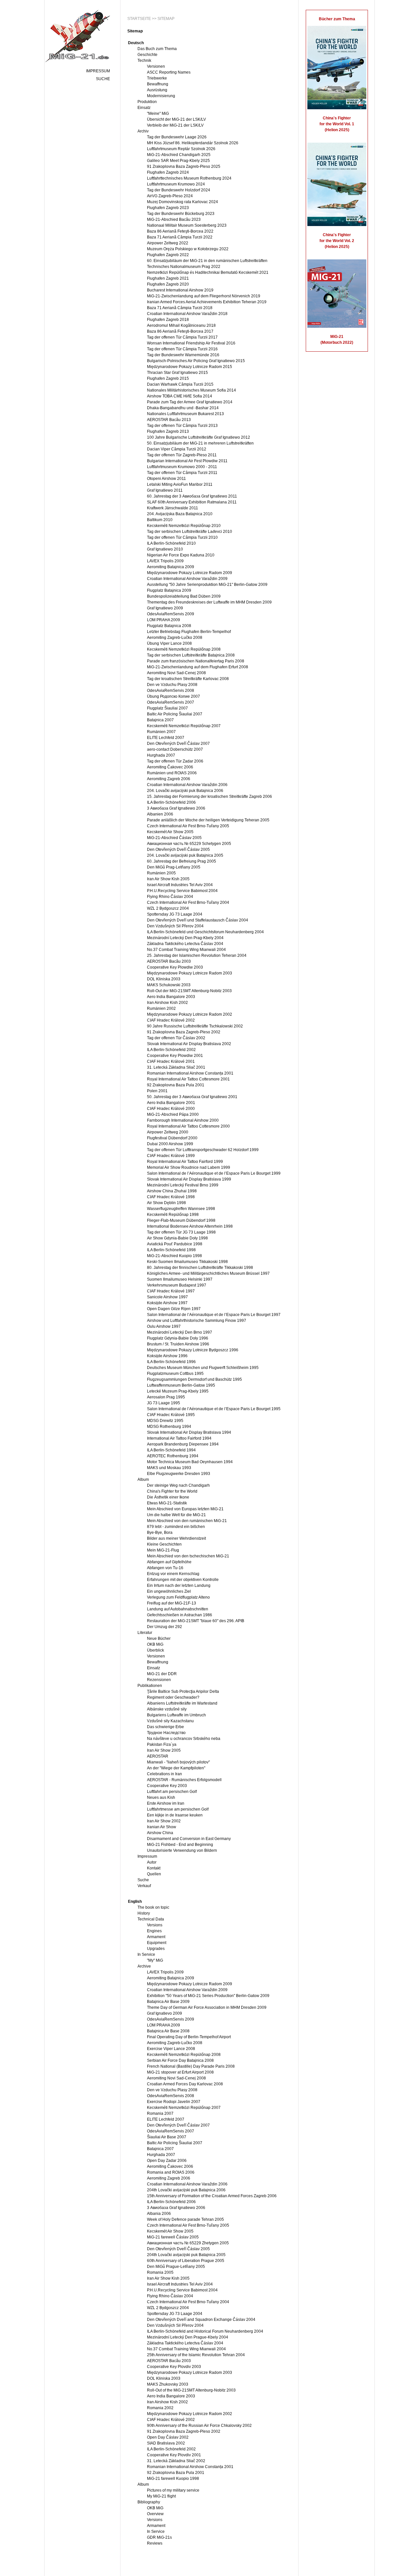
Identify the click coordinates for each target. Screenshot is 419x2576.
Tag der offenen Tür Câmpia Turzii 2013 (182, 426)
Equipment (157, 1943)
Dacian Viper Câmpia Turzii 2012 (177, 449)
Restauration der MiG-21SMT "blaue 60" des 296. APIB (196, 1621)
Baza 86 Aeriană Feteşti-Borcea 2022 (180, 231)
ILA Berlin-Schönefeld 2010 (171, 543)
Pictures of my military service (173, 2490)
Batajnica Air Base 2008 (168, 2031)
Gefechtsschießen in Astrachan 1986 (180, 1615)
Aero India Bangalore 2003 (171, 997)
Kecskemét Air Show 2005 (170, 832)
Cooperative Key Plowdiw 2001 (175, 1056)
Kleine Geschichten (164, 1544)
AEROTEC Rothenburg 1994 (173, 1456)
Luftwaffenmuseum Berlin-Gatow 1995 (181, 1385)
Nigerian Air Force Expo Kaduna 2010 (181, 555)
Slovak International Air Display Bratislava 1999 (189, 1179)
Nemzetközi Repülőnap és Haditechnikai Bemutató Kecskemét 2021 (208, 272)
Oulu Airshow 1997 (164, 1326)
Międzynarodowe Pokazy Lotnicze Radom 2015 (190, 367)
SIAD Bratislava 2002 (166, 2443)
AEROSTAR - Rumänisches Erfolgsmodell (184, 1780)
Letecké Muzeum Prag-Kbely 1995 (178, 1391)
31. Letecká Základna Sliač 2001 (176, 1067)
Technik (144, 61)
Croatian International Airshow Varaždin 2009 (187, 579)
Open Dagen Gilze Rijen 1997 (174, 1309)
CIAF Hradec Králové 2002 (171, 1020)
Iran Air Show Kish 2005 (168, 879)
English (135, 1901)
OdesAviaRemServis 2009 (171, 614)
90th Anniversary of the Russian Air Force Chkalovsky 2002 (199, 2426)
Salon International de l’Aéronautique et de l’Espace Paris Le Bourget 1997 (214, 1315)
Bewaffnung (158, 84)
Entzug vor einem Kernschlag (173, 1574)
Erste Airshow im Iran (166, 1803)
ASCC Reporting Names (169, 72)
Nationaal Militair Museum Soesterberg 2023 (187, 225)
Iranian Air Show (162, 1827)
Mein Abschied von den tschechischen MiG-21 (188, 1556)
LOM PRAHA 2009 (164, 620)
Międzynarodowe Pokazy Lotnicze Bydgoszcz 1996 (193, 1350)
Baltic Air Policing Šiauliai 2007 (175, 714)
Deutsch (136, 43)
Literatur (145, 1633)
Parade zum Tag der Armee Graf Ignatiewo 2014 (190, 402)
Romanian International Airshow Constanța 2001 (190, 1073)
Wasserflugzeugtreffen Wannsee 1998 (181, 1209)
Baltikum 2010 (160, 520)
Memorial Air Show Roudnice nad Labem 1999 (189, 1167)
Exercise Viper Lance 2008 (171, 2049)
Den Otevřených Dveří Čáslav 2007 (178, 744)
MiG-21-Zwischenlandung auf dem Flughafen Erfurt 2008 (198, 667)
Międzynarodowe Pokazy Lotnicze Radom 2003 (190, 973)
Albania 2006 (159, 2214)
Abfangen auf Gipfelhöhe (169, 1562)
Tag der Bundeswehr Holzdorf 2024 (179, 190)
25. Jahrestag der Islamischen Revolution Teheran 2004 (197, 955)
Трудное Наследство (166, 1733)
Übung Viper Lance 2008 (169, 643)
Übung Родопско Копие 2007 (173, 696)
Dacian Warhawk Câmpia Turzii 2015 (180, 384)
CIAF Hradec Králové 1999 (171, 1156)
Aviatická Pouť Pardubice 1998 (175, 1244)
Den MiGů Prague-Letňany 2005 (176, 2267)
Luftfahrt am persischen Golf (172, 1792)
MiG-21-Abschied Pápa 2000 (173, 1114)
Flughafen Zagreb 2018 (168, 320)
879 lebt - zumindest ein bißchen (176, 1527)
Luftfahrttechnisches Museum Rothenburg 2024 (189, 178)
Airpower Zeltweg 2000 (168, 1132)
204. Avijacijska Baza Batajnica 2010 (180, 514)
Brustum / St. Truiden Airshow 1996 (178, 1344)
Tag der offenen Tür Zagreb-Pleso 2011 (182, 455)
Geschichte (147, 55)
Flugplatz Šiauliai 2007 (167, 708)
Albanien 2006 (160, 814)
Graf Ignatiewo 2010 (165, 549)
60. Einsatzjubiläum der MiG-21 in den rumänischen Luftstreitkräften (207, 261)
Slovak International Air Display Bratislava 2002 (189, 1044)
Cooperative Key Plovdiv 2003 (174, 2367)
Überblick (155, 1650)
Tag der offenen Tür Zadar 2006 (175, 761)
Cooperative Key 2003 (167, 1786)
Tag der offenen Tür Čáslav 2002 (176, 1038)
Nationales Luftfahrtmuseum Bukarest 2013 (185, 414)
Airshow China (160, 1833)
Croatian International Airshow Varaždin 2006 (187, 785)
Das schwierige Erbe (165, 1727)
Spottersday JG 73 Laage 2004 (175, 914)
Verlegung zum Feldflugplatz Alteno (178, 1597)
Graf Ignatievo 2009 (164, 2013)
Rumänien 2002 (161, 1008)
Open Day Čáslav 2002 (168, 2437)
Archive (144, 1966)
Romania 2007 (160, 2113)
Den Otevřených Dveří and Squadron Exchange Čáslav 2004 (201, 2320)
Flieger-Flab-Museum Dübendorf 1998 (181, 1220)
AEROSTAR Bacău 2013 (169, 420)
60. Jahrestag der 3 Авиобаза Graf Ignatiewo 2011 (192, 496)
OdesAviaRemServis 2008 (171, 691)
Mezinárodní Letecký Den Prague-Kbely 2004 (188, 2337)
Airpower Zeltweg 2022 (168, 243)
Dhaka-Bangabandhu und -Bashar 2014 (183, 408)
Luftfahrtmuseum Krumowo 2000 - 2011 (182, 467)
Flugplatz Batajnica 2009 (169, 590)
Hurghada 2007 (161, 755)
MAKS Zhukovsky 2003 (168, 2384)
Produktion (147, 102)
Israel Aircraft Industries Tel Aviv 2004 (180, 885)
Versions (155, 1925)
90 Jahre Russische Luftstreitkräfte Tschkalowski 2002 (195, 1026)
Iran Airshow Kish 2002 (167, 1003)
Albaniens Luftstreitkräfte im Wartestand (182, 1703)
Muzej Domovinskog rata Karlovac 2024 (182, 202)
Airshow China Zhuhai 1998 (172, 1191)
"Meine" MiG (158, 114)
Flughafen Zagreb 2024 (168, 172)
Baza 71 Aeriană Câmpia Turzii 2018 (180, 308)
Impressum (98, 71)
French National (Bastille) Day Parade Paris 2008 (191, 2066)
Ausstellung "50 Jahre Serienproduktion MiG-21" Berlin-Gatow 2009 (207, 585)
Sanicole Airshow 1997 (167, 1297)
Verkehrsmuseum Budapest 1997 (177, 1285)
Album (143, 1480)
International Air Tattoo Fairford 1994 (179, 1438)
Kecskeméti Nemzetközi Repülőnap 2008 (184, 649)
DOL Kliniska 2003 (164, 979)
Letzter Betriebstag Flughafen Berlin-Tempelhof (189, 632)
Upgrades (156, 1949)
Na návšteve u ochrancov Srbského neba (184, 1739)
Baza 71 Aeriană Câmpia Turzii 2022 (180, 237)
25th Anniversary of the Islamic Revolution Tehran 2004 (196, 2355)
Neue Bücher (159, 1638)
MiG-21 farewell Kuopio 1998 (173, 2479)
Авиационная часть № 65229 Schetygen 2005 (189, 844)
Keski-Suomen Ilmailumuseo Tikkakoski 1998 (187, 1262)
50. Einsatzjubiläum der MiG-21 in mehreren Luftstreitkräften (200, 443)
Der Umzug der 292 (164, 1627)
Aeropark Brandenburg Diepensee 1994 (183, 1444)
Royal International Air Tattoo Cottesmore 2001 (188, 1079)
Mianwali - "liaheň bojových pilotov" (178, 1762)
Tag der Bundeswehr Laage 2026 (177, 137)
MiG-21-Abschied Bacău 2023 (174, 219)
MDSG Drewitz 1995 (165, 1421)
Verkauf (144, 1886)
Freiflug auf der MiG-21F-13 (172, 1603)
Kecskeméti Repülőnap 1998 (173, 1215)
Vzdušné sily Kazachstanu (170, 1721)
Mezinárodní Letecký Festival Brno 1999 (183, 1185)
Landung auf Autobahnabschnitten (178, 1609)
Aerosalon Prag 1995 (166, 1397)
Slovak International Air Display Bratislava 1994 (189, 1432)
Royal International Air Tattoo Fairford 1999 (185, 1162)
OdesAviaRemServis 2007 (171, 702)
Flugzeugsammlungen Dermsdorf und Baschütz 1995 (194, 1379)
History (144, 1913)
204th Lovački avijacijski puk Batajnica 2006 (186, 2190)
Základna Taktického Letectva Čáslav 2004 (185, 944)
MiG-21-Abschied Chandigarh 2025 (179, 155)
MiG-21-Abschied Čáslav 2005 (174, 838)
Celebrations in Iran (164, 1774)
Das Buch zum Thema (157, 49)
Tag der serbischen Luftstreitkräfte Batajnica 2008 (191, 655)
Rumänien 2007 (161, 732)
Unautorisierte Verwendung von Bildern (182, 1850)
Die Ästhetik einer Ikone (168, 1497)
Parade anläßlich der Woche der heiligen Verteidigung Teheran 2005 (208, 820)
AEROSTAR (158, 1756)
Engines (154, 1931)
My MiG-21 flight (161, 2496)
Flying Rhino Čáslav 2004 (170, 897)
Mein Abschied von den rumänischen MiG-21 (187, 1521)
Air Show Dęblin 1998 (166, 1203)
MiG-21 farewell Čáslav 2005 (173, 2237)
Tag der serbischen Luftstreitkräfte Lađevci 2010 (190, 532)
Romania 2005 (160, 2272)
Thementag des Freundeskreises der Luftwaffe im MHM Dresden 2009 (209, 602)
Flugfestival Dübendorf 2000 (172, 1138)
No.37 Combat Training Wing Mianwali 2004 (186, 950)
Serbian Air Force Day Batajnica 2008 (180, 2060)
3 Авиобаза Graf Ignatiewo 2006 (176, 808)
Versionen (156, 66)
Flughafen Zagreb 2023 (168, 208)
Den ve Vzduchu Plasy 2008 (172, 685)
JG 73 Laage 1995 (164, 1403)
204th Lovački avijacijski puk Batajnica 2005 (186, 2255)
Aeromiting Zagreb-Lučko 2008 (175, 638)
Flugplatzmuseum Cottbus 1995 (175, 1374)
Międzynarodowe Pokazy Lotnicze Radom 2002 (190, 1014)
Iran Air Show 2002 (164, 1821)
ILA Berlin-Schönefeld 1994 (171, 1450)
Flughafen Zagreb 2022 (168, 255)
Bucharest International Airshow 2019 (180, 290)
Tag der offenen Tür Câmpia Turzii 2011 (182, 473)
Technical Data (151, 1919)
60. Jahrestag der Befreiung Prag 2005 (182, 861)
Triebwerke (157, 78)
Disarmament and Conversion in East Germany (189, 1839)
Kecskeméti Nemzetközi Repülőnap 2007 (184, 726)
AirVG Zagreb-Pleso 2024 (170, 196)
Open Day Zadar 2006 (167, 2161)
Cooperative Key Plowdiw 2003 (175, 967)
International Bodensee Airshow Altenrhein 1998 (190, 1226)
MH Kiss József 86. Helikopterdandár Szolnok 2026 (193, 143)
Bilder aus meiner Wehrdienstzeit (176, 1538)
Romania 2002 (160, 2408)
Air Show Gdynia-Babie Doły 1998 (177, 1238)
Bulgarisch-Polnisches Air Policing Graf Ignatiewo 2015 (196, 361)
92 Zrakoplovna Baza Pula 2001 (176, 1085)
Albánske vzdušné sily (167, 1709)
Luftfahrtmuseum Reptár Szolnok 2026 (181, 149)
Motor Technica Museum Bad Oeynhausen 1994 (190, 1462)
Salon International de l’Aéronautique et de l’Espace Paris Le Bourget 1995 (214, 1409)
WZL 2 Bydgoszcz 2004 (168, 908)
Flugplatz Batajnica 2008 (169, 626)
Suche (103, 79)
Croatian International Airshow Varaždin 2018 (187, 314)
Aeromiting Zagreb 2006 (169, 779)
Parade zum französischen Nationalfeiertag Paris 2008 (196, 661)
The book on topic (153, 1907)
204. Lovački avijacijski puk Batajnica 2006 (185, 791)
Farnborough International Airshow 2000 (183, 1120)
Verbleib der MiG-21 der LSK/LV (175, 125)
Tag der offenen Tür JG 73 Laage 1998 (181, 1232)
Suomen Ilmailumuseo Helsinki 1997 (180, 1279)
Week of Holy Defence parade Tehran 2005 (185, 2219)
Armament (156, 1937)
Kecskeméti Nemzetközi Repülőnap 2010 (184, 526)
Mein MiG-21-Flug (163, 1550)
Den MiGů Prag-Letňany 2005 (174, 867)
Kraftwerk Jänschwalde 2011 (173, 508)
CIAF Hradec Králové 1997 (171, 1291)
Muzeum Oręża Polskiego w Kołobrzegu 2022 (188, 249)
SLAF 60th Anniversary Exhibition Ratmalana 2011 (192, 502)
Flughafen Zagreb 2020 (168, 284)
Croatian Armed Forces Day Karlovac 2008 (185, 2084)
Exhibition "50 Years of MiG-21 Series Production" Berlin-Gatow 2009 (208, 1996)
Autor (152, 1862)
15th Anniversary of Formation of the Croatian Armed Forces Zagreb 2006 (212, 2196)
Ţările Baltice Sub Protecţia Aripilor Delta (183, 1691)
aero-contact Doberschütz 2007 (175, 749)
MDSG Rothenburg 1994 (169, 1427)
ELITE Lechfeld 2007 (166, 738)
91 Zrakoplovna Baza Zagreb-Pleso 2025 (184, 166)
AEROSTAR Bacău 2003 (169, 961)
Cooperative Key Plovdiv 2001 (174, 2455)
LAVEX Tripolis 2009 (165, 561)
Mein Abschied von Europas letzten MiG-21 (185, 1509)
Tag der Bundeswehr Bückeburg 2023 (181, 214)
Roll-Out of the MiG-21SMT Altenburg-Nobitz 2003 (191, 2390)
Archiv (143, 131)
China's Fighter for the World (172, 1491)
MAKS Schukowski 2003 (169, 985)
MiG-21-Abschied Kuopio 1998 (174, 1256)
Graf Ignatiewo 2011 (165, 490)
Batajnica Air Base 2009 (168, 2002)
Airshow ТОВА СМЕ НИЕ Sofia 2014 (180, 396)
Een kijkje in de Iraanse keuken (175, 1815)
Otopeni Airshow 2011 (166, 479)
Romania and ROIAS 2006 (171, 2172)
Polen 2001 (157, 1091)
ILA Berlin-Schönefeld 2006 (171, 802)
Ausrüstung (157, 90)
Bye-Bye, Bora (160, 1533)
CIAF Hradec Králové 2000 (171, 1109)
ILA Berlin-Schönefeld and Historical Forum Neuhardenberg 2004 (205, 2331)
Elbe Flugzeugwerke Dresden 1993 (179, 1474)
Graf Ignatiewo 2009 (165, 608)
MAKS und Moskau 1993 (169, 1468)
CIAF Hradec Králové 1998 (171, 1197)
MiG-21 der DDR (162, 1674)
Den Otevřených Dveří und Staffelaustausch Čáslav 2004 (198, 920)
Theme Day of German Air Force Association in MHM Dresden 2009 (207, 2007)
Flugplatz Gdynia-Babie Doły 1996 (178, 1338)
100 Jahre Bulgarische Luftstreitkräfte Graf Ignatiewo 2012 (199, 437)
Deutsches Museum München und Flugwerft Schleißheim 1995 (203, 1368)
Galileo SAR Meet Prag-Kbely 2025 (178, 161)
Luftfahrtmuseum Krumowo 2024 (176, 184)
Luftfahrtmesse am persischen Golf (178, 1809)
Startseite (139, 19)
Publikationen (150, 1686)
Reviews (155, 2543)
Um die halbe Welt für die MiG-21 (176, 1515)
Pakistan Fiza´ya (162, 1744)
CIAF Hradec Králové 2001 (171, 1061)
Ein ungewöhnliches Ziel (169, 1591)
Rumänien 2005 (161, 873)
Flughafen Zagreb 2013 (168, 431)
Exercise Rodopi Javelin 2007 (174, 2102)
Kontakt (154, 1868)
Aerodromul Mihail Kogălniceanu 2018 (181, 325)
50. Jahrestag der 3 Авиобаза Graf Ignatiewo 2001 (192, 1097)
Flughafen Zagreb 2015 (168, 378)
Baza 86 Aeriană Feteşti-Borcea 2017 (180, 331)
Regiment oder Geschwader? (173, 1697)
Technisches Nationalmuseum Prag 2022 (184, 267)
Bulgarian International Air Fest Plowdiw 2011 (187, 461)
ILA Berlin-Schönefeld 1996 (171, 1362)
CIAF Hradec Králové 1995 (171, 1415)
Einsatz (144, 108)
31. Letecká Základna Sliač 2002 (176, 2461)
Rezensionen (159, 1680)
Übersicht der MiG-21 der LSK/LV (176, 119)
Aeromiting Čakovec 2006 (170, 767)
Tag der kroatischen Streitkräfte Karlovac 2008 (188, 679)
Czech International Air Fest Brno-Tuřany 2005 (188, 826)
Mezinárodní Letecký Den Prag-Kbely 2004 (185, 938)
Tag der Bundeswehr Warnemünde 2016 (183, 355)
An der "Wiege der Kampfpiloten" (176, 1768)
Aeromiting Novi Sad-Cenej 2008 (176, 673)
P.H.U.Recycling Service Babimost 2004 (182, 891)
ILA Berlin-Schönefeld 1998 (171, 1250)
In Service (146, 1954)
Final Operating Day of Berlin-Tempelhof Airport (189, 2037)
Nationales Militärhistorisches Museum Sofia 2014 (191, 390)
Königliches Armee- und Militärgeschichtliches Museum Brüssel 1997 (208, 1273)
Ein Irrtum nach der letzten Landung (179, 1586)
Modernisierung (161, 96)
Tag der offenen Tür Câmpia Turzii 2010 (182, 537)
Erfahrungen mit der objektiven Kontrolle (183, 1580)
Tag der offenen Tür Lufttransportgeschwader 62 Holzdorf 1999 (203, 1150)
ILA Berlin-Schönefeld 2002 (171, 1050)
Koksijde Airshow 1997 (167, 1303)
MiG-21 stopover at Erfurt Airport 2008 (180, 2072)
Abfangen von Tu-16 (165, 1568)
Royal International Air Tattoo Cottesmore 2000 (188, 1126)
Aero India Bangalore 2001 (171, 1103)
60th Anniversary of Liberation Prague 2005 (186, 2261)
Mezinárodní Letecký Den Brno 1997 (180, 1332)
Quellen (154, 1874)
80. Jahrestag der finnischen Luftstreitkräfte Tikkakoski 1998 (200, 1268)
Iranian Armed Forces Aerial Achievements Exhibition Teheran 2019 (207, 302)
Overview (155, 2514)
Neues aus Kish (161, 1797)
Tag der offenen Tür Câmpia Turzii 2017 (182, 337)
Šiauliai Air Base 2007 (167, 2137)
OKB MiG (155, 1644)
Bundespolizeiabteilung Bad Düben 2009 (184, 596)
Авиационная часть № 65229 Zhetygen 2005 (188, 2243)
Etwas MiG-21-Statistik (167, 1503)
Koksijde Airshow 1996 (167, 1356)
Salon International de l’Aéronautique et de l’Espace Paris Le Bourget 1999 (214, 1173)
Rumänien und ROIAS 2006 (172, 773)
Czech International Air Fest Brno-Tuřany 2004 (188, 902)
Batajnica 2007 (160, 720)
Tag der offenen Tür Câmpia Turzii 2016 (182, 349)
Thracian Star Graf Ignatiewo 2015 (177, 373)
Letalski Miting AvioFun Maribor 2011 (180, 484)
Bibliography (149, 2502)
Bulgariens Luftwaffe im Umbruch (176, 1715)
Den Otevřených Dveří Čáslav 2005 (178, 850)
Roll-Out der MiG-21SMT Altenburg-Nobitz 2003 (189, 991)
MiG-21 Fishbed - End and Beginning (180, 1845)
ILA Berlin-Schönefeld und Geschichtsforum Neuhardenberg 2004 (205, 932)
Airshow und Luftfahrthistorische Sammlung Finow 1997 (197, 1321)
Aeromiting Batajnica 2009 (171, 567)
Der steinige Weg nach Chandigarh (178, 1485)
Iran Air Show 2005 (164, 1750)
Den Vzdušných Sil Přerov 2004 (175, 926)
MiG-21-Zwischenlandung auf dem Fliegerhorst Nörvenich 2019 (204, 296)
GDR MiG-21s (159, 2537)
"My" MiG (155, 1960)
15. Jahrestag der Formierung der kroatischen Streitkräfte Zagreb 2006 (209, 797)
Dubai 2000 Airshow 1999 (170, 1144)
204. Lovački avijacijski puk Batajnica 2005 (185, 855)
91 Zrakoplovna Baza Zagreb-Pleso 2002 (184, 1032)
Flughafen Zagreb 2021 (168, 278)
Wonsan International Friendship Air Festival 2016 (191, 343)
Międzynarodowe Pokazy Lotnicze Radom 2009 (190, 573)
